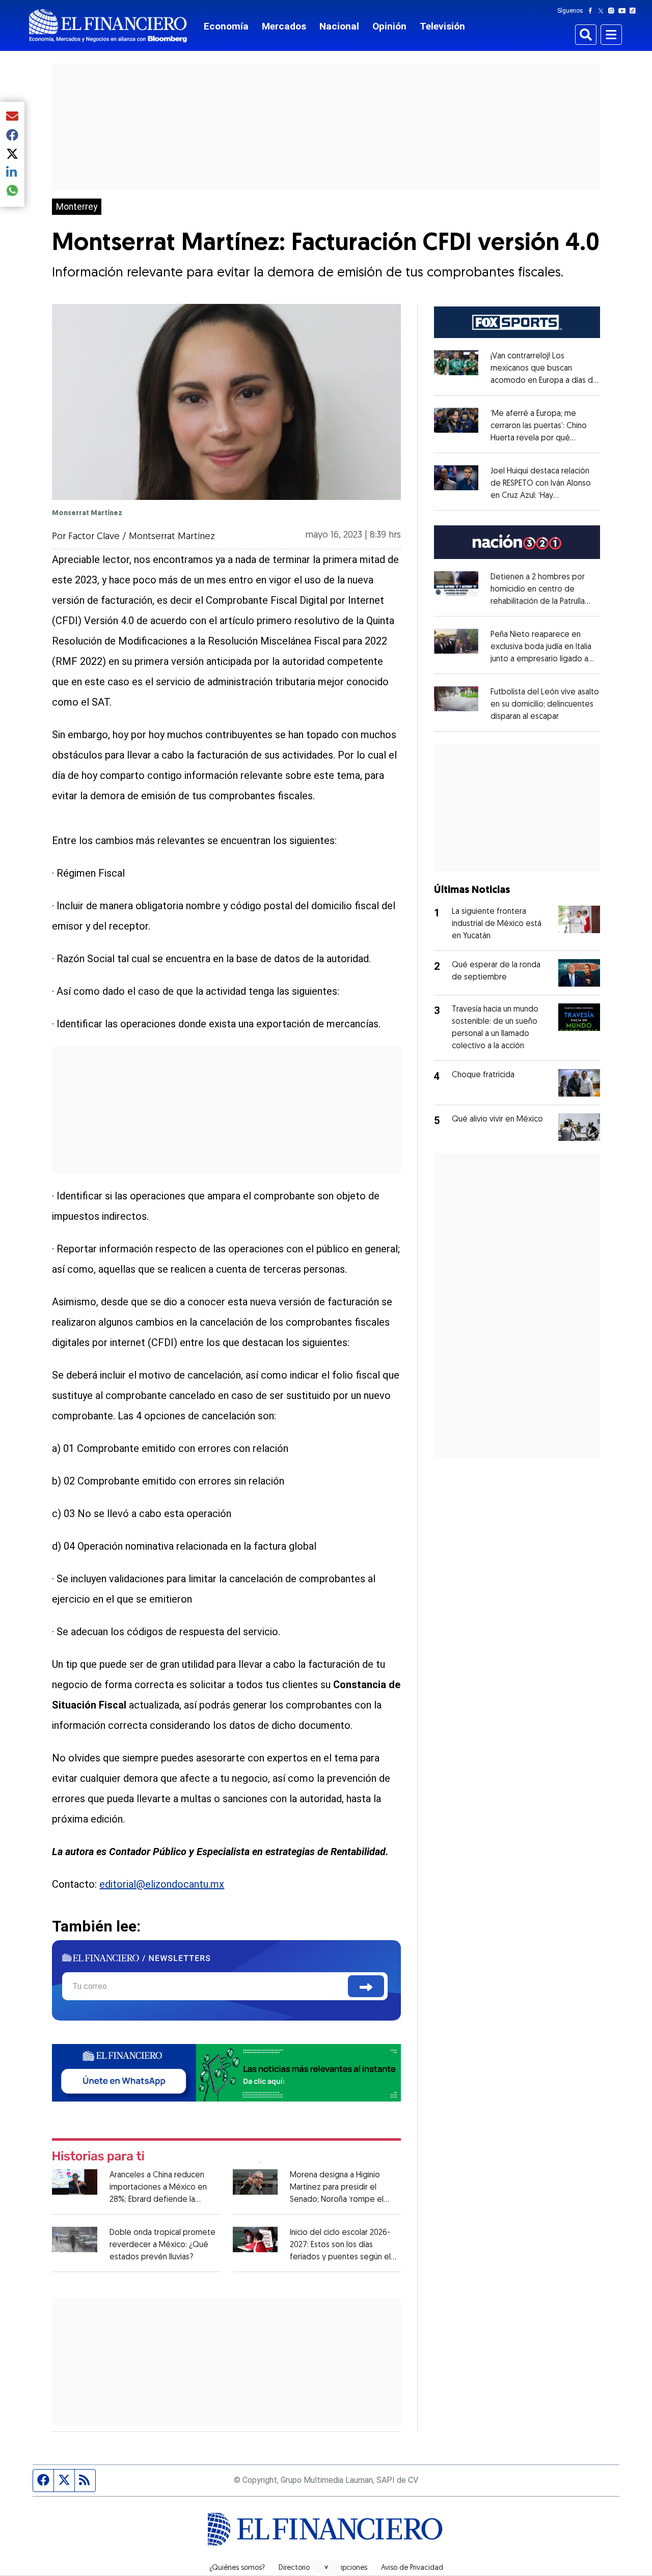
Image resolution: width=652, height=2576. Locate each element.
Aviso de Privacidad (412, 2568)
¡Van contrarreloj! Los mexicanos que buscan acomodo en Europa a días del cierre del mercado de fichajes (545, 381)
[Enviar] (366, 1986)
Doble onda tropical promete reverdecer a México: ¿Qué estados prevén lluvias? (162, 2245)
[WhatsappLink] (226, 2072)
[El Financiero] (108, 26)
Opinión (389, 26)
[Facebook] (592, 11)
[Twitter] (603, 11)
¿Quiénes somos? (237, 2568)
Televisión (442, 26)
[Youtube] (624, 11)
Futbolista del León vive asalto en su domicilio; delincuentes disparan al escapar (545, 705)
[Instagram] (613, 11)
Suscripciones (345, 2568)
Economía (226, 26)
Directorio (294, 2568)
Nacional (339, 26)
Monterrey (77, 207)
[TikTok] (635, 11)
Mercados (284, 26)
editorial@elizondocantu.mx (162, 1884)
